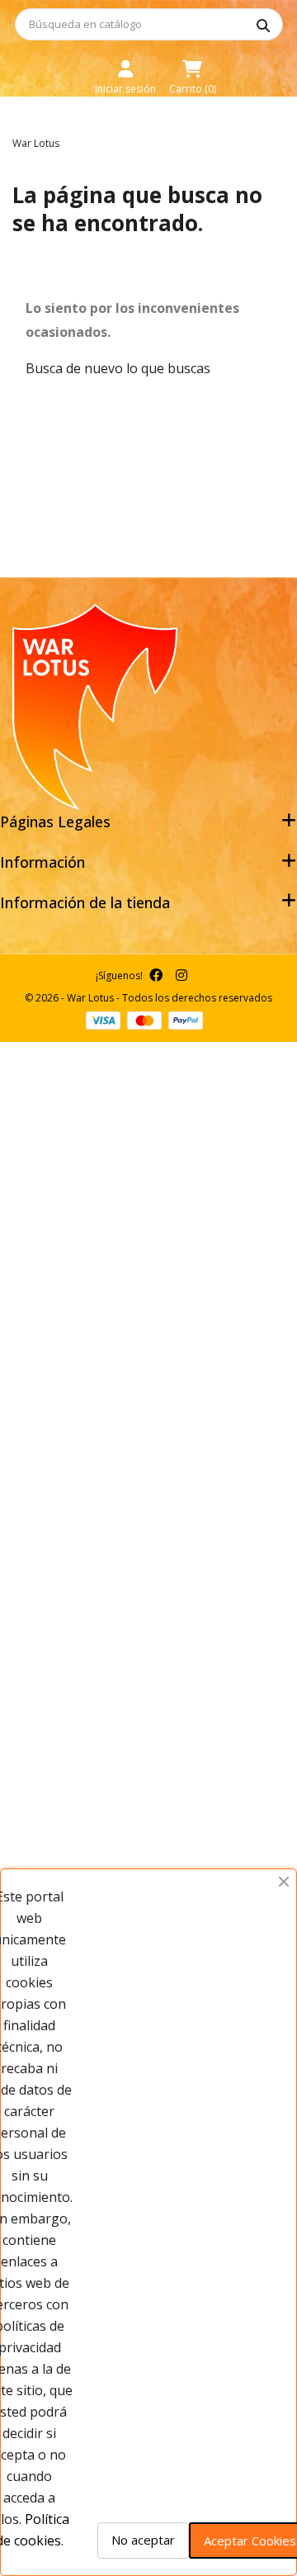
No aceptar (143, 2540)
